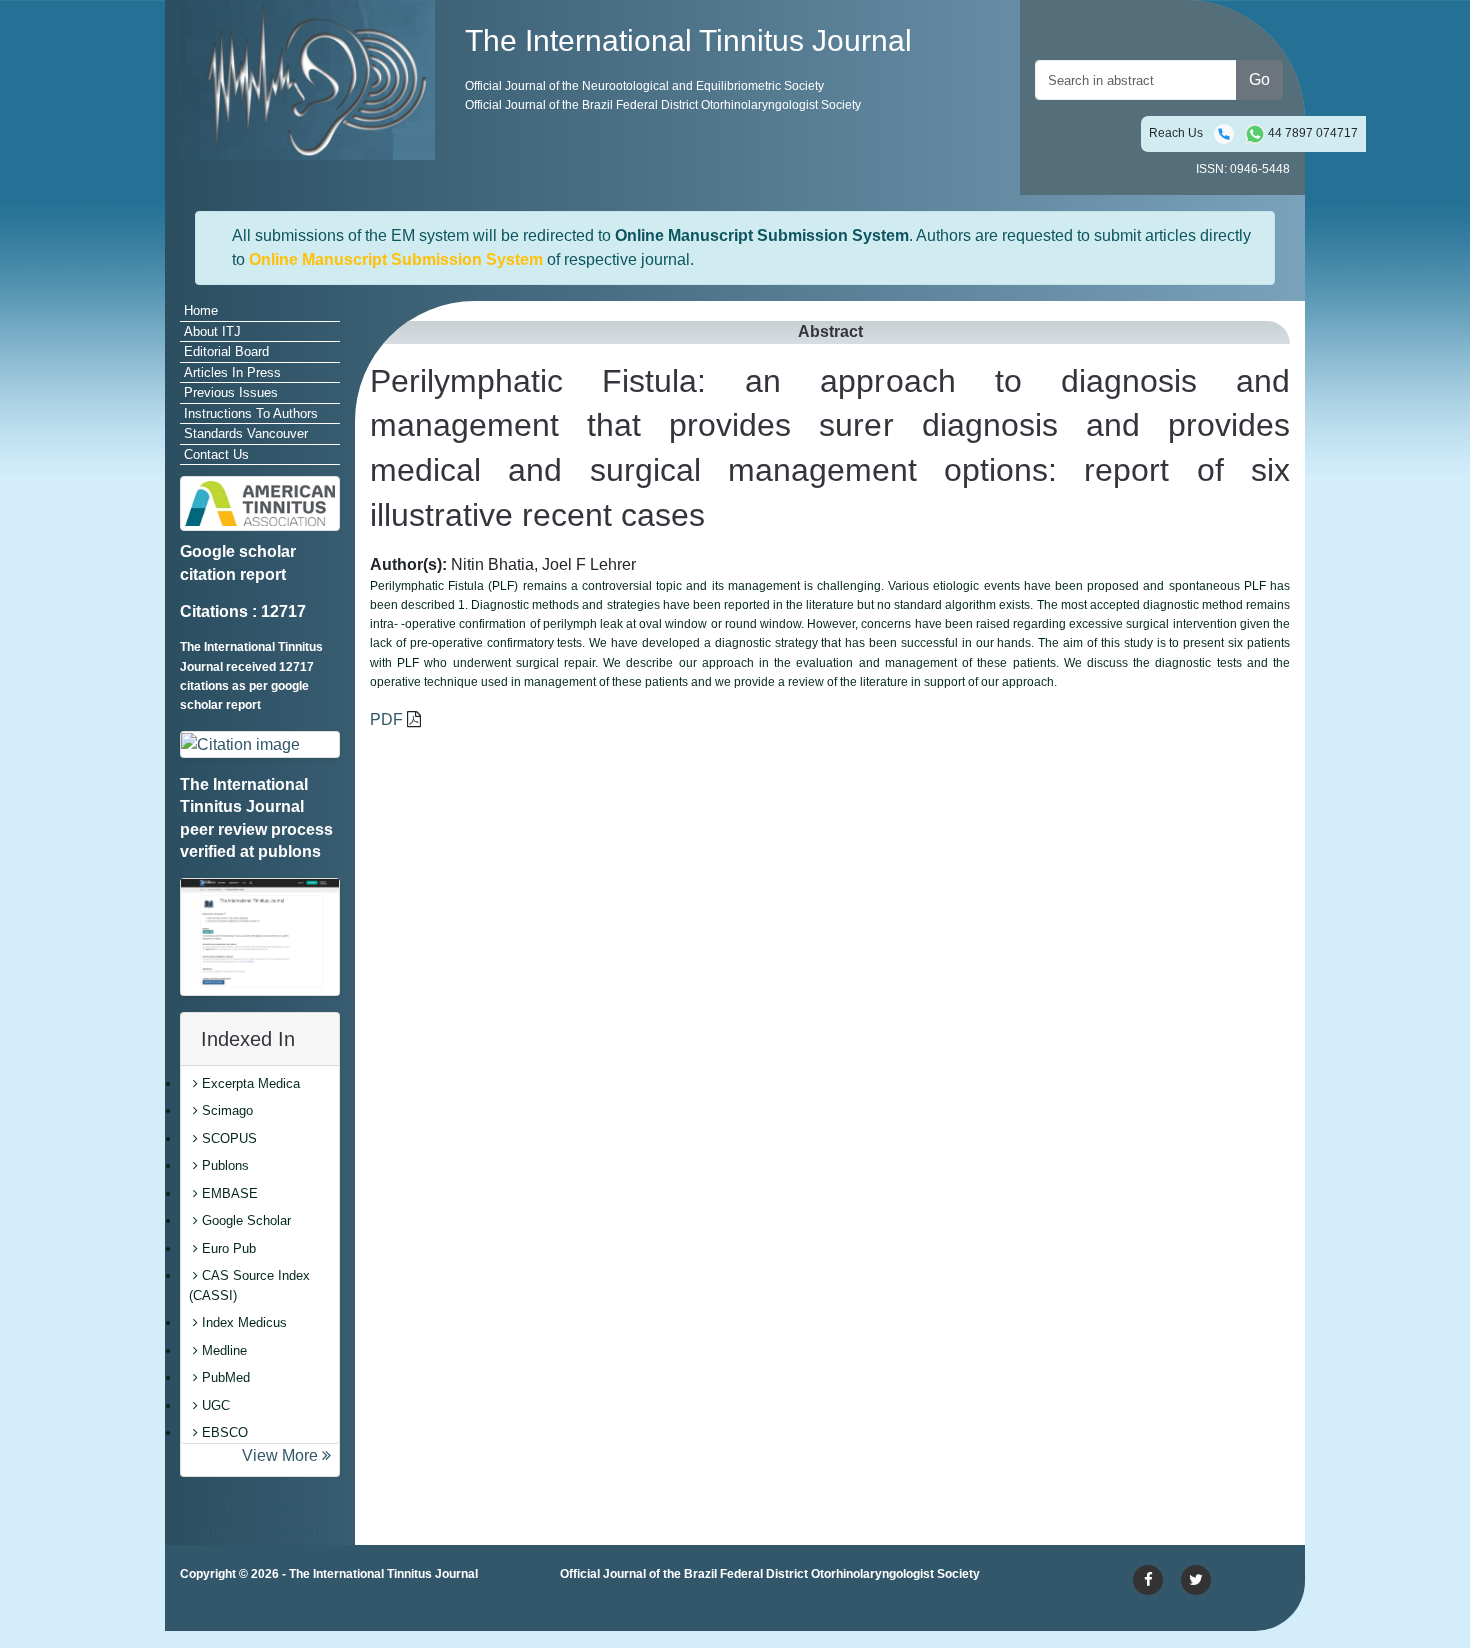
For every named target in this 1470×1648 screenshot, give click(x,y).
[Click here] (260, 744)
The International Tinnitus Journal (383, 1574)
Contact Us (216, 454)
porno (200, 1611)
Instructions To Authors (251, 413)
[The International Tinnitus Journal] (307, 78)
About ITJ (212, 331)
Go (1259, 79)
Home (201, 310)
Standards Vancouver (246, 433)
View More (282, 1455)
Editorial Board (226, 351)
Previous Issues (231, 392)
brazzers (374, 1611)
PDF (386, 719)
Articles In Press (232, 372)
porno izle (260, 1611)
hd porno (485, 1611)
